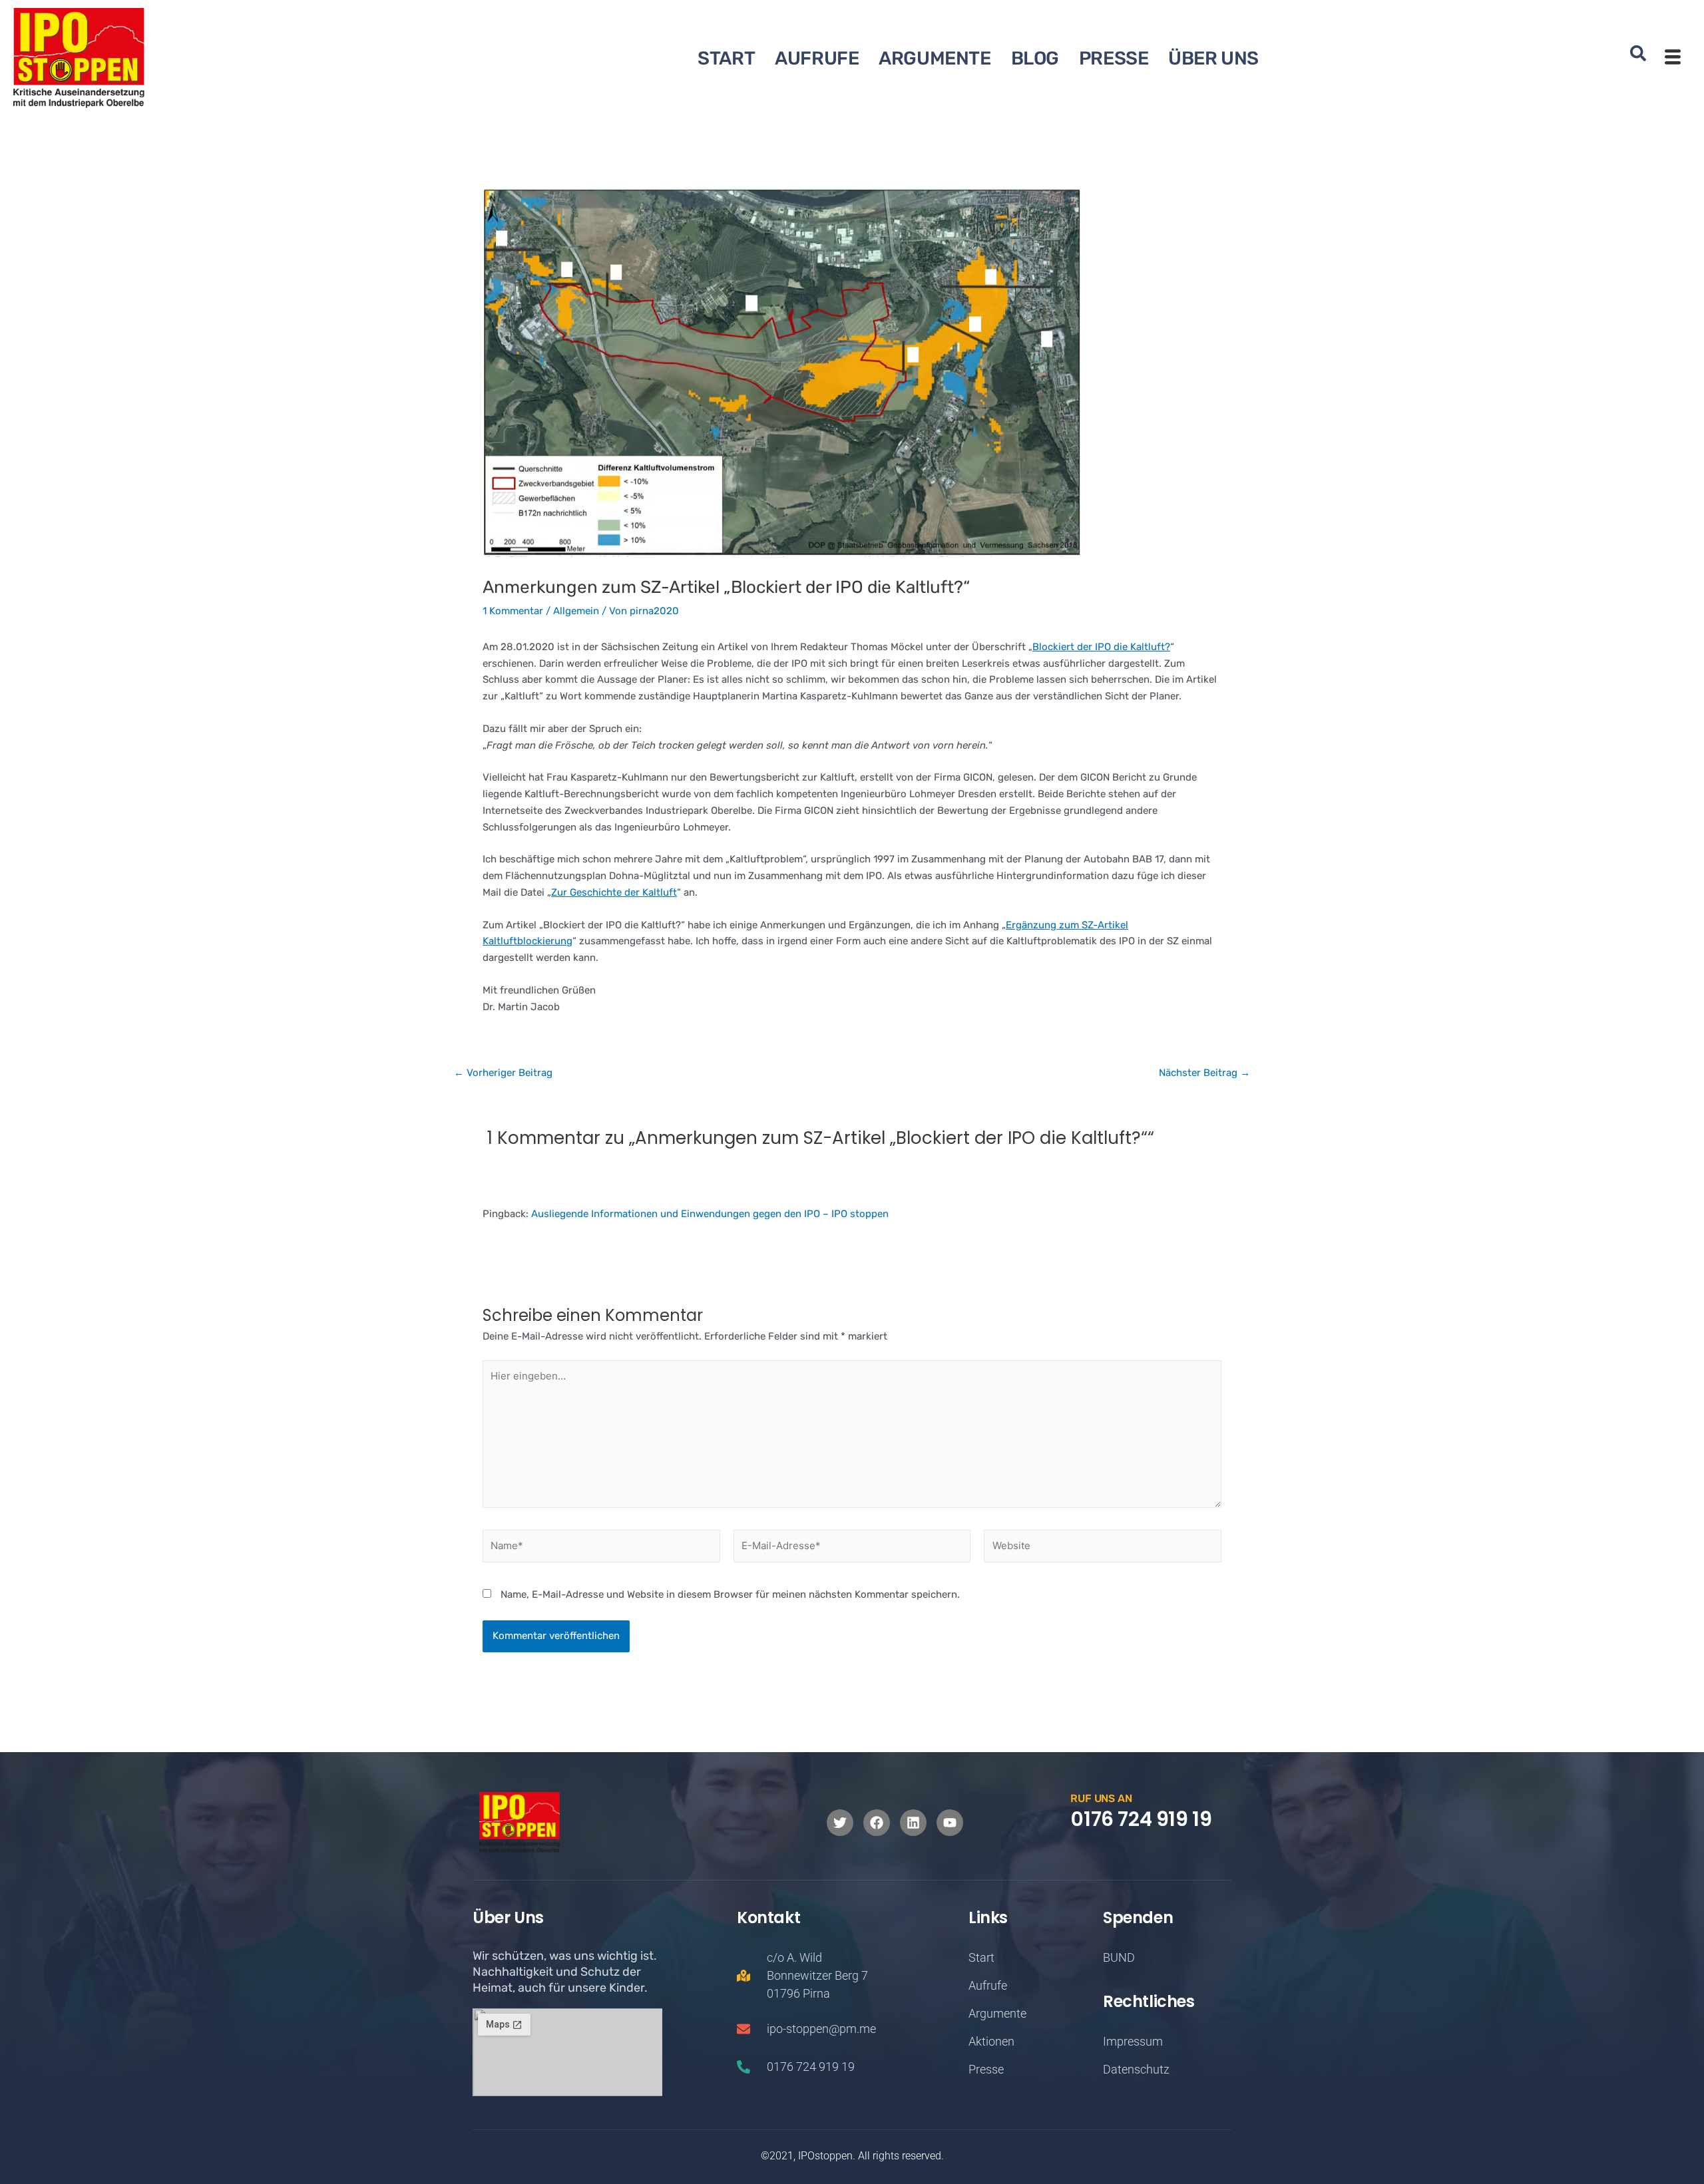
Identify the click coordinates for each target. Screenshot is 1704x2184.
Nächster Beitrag (1204, 1073)
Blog (1035, 58)
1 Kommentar (513, 611)
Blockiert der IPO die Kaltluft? (1101, 647)
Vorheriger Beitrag (503, 1073)
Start (726, 58)
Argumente (935, 58)
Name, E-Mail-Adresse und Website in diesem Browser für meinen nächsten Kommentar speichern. (730, 1594)
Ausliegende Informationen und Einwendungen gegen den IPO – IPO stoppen (710, 1214)
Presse (1114, 58)
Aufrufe (817, 58)
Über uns (1213, 58)
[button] (1638, 58)
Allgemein (576, 611)
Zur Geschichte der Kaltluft (614, 892)
